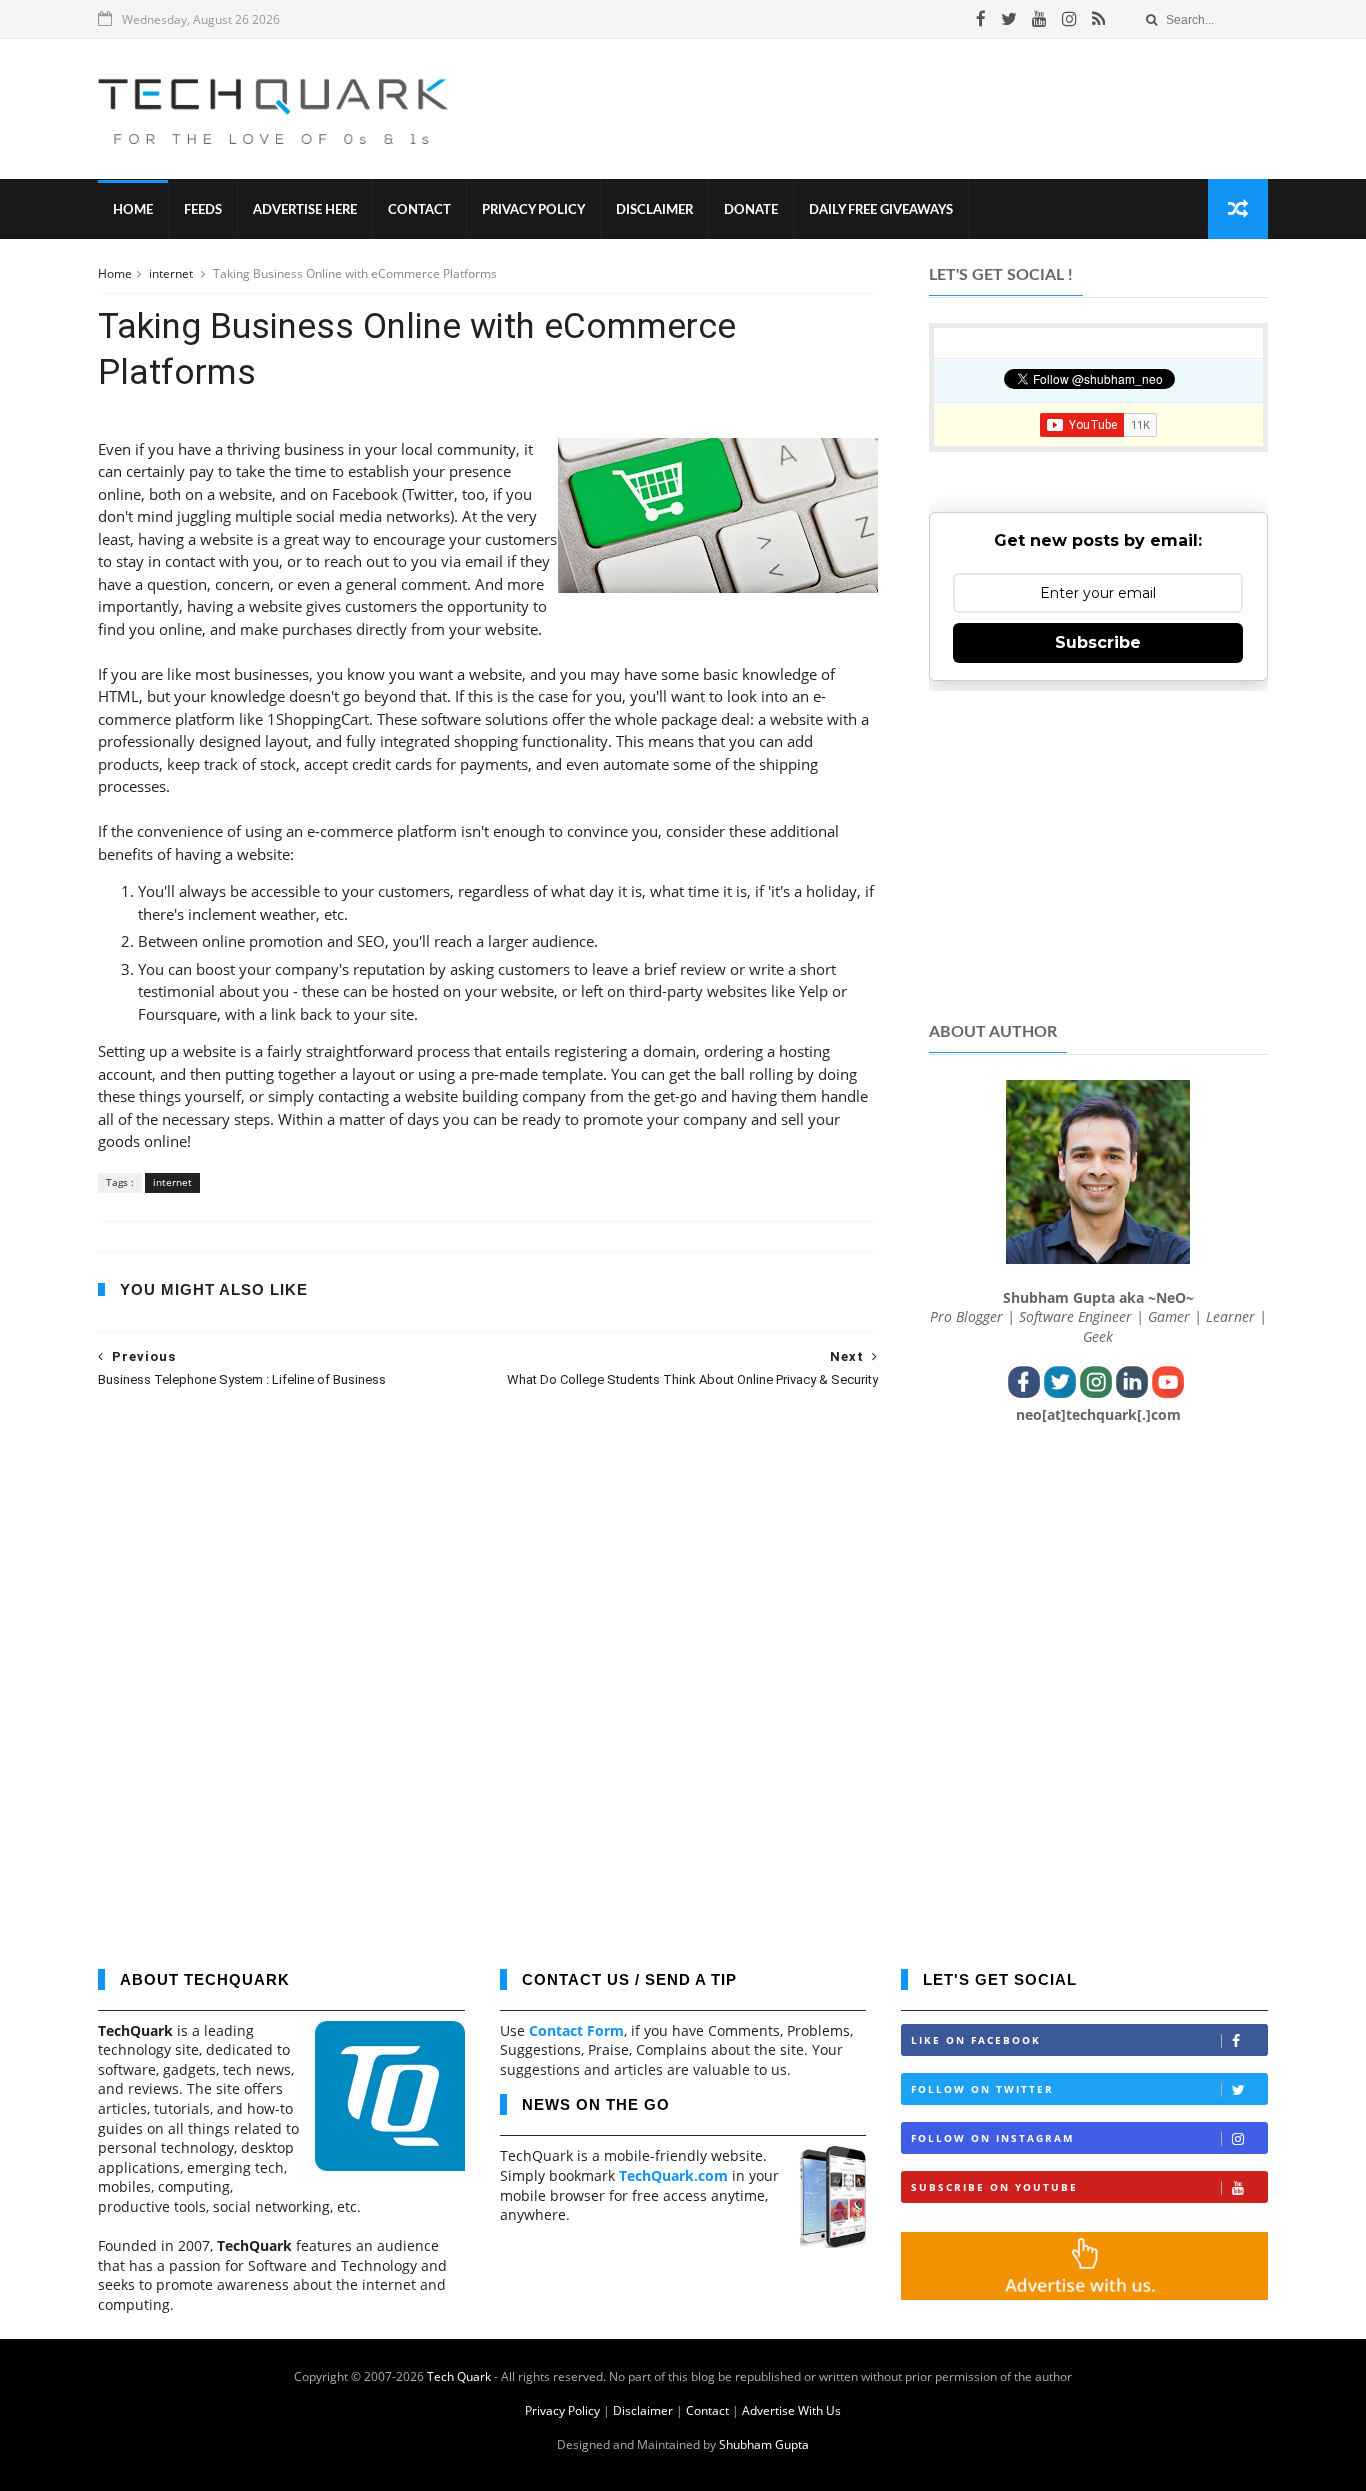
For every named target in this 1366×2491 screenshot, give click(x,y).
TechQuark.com (673, 2175)
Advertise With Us (791, 2410)
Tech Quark (459, 2376)
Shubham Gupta (764, 2444)
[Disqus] (488, 1664)
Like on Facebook (976, 2040)
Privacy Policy (533, 210)
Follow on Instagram (992, 2138)
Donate (751, 210)
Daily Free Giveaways (881, 210)
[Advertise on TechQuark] (1084, 2294)
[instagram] (1069, 19)
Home (133, 210)
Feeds (203, 210)
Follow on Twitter (982, 2089)
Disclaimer (654, 210)
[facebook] (981, 19)
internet (172, 273)
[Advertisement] (904, 109)
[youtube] (1039, 19)
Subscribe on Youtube (994, 2187)
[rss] (1098, 19)
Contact (419, 210)
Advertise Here (305, 210)
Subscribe (1098, 642)
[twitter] (1009, 19)
